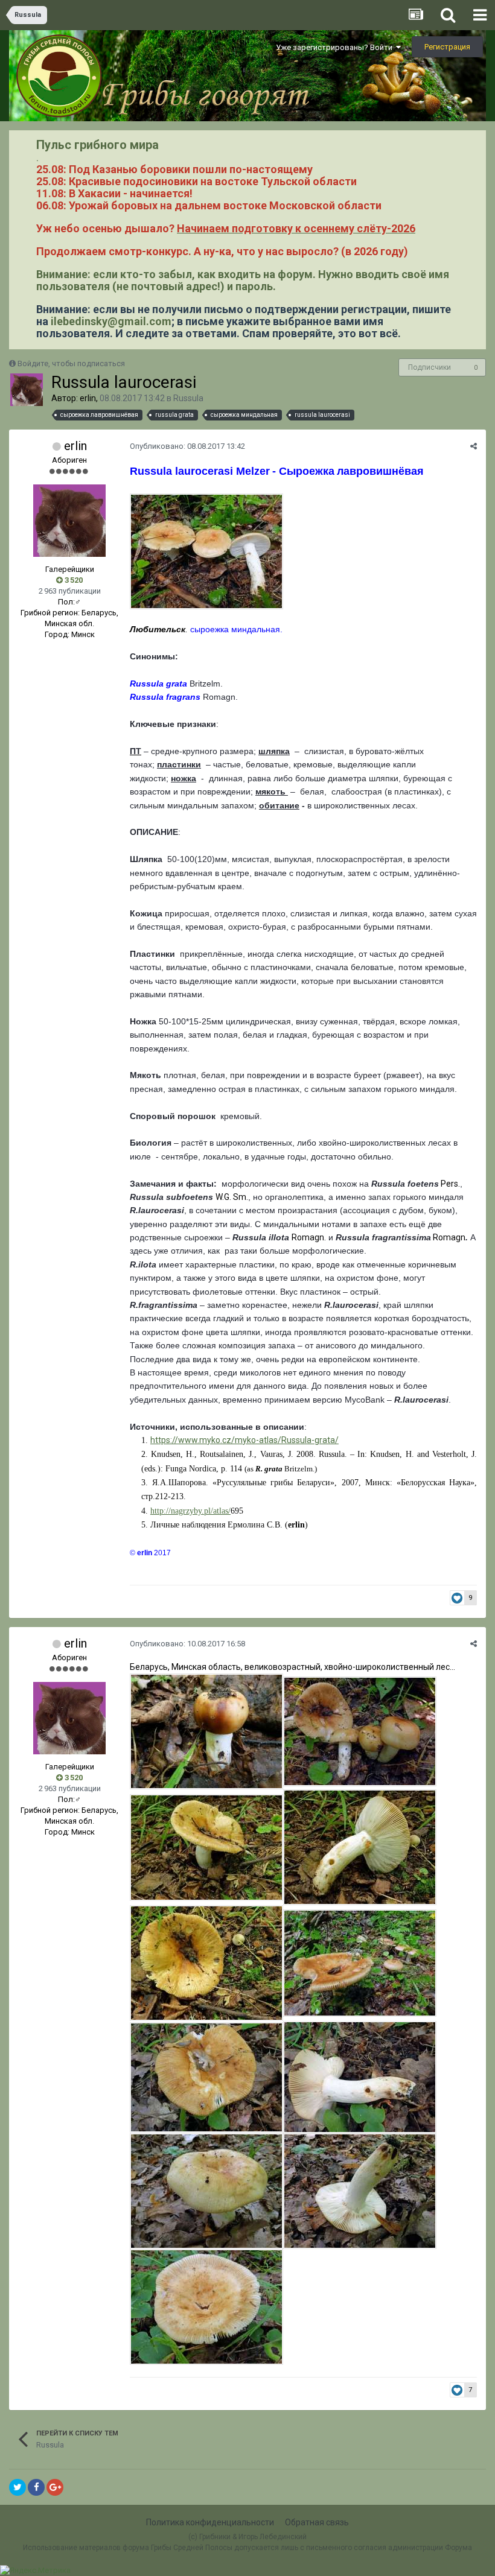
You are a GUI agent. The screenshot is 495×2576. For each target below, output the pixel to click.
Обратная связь (317, 2522)
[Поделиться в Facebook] (36, 2487)
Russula (188, 398)
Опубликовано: (187, 446)
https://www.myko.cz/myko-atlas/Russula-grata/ (244, 1440)
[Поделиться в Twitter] (18, 2487)
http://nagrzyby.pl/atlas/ (190, 1511)
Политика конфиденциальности (210, 2522)
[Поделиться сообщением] (474, 446)
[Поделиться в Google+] (55, 2487)
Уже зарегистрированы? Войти (336, 47)
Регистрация (447, 47)
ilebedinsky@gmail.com (111, 321)
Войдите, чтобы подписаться (71, 363)
